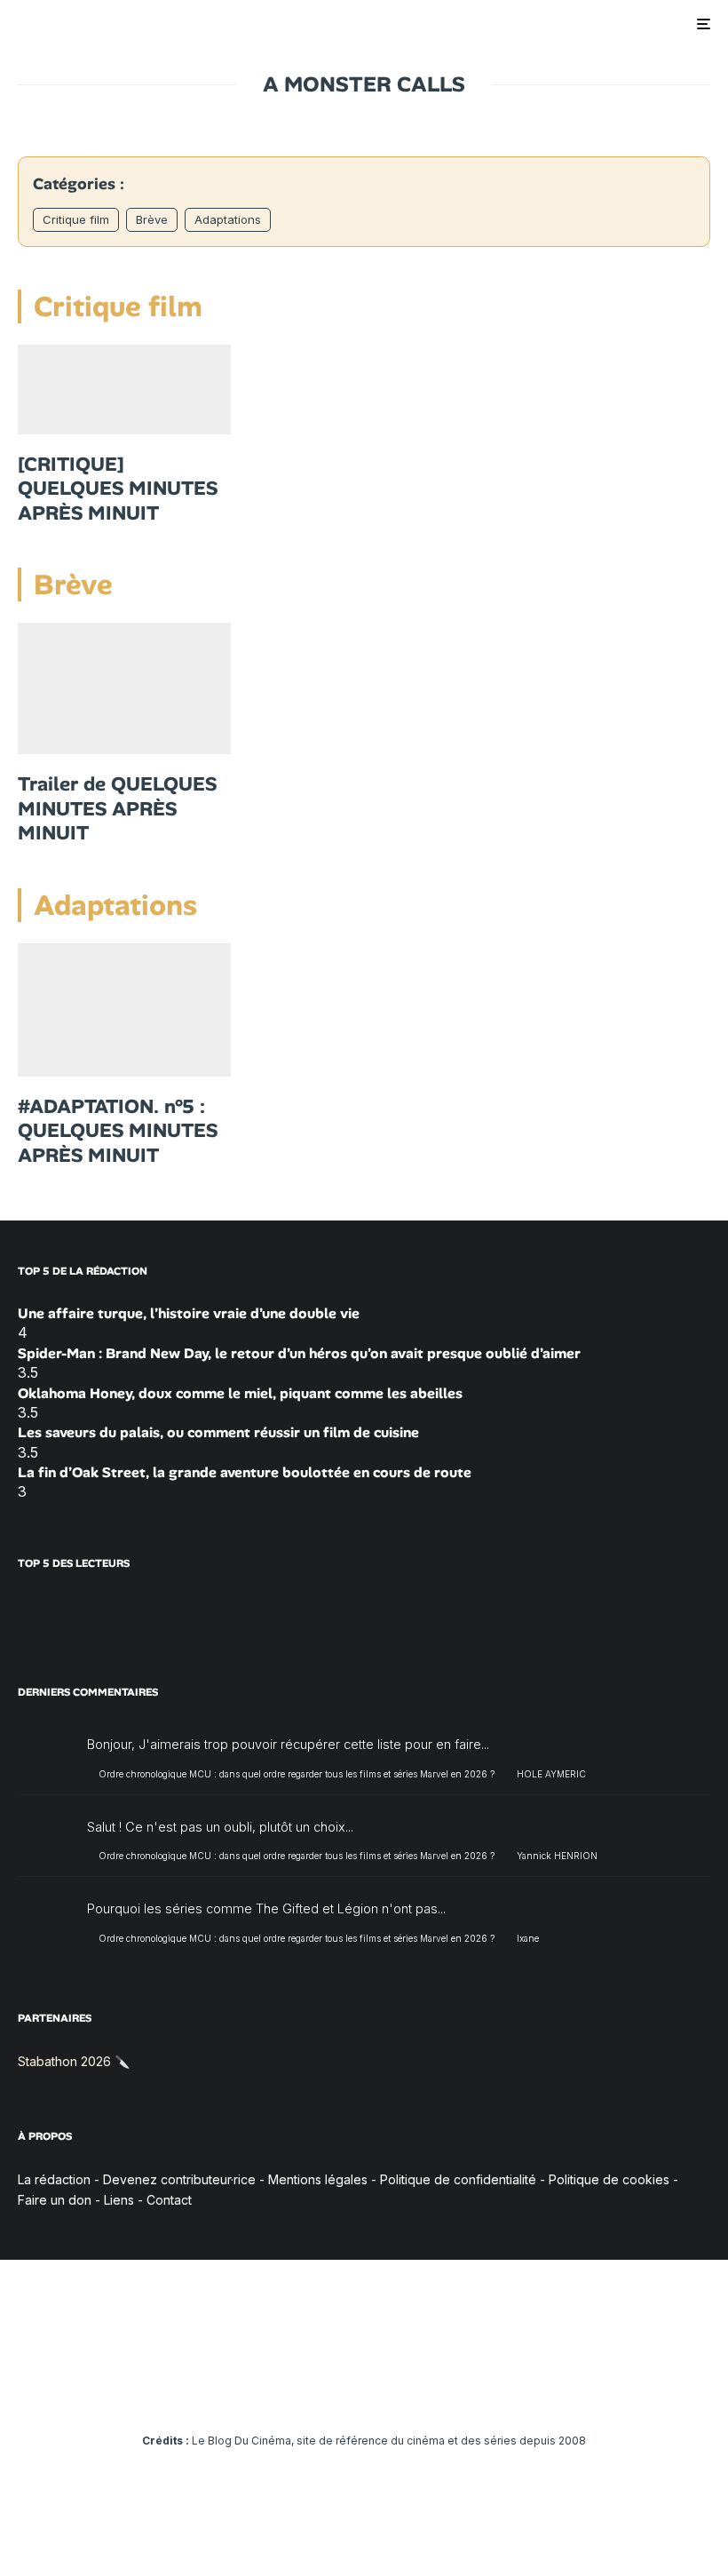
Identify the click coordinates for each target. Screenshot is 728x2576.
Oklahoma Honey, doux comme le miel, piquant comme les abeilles (240, 1393)
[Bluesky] (390, 2391)
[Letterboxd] (416, 2391)
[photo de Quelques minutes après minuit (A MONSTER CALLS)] (124, 688)
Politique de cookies (609, 2179)
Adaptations (228, 219)
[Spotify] (442, 2391)
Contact (169, 2200)
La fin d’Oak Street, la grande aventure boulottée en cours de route (245, 1472)
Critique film (76, 219)
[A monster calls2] (124, 1010)
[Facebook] (261, 2391)
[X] (287, 2391)
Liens (119, 2200)
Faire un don (55, 2200)
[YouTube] (339, 2391)
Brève (152, 219)
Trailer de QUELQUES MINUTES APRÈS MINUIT (117, 809)
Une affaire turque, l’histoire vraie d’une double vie (189, 1313)
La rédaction (54, 2179)
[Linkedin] (364, 2391)
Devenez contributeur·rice (179, 2179)
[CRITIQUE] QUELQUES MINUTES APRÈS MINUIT (118, 489)
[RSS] (467, 2391)
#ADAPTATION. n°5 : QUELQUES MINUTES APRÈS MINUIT (118, 1131)
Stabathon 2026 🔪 (74, 2061)
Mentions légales (318, 2179)
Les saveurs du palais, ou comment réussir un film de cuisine (218, 1432)
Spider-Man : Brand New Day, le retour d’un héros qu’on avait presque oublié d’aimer (299, 1353)
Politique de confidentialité (458, 2179)
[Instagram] (313, 2391)
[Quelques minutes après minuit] (124, 389)
